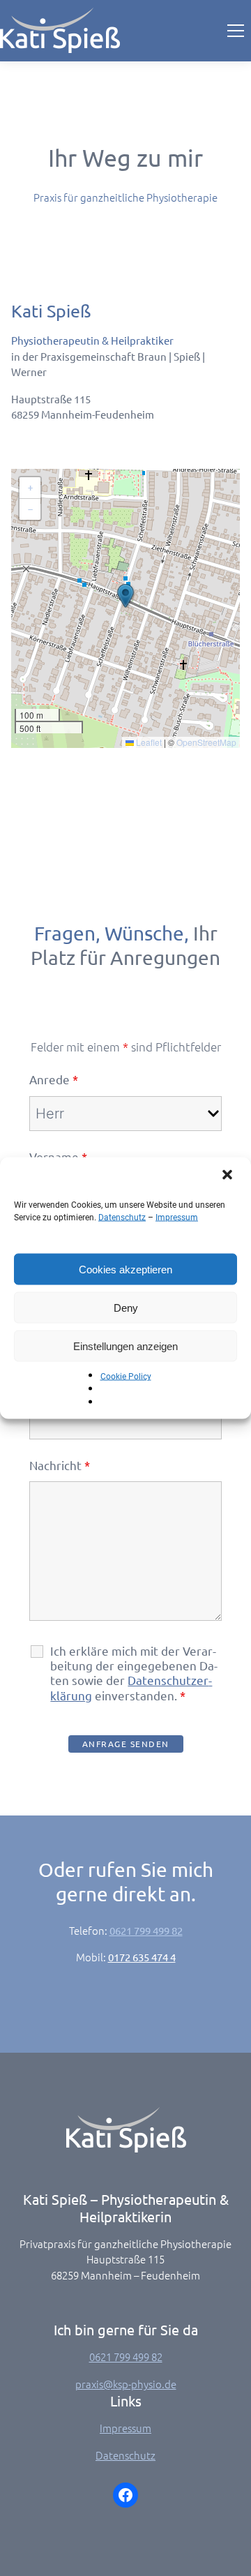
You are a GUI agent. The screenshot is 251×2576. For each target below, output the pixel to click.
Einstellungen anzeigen (125, 1346)
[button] (229, 1176)
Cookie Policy (126, 1377)
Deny (126, 1307)
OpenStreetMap (206, 742)
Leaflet (148, 742)
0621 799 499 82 (146, 1930)
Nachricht (60, 1465)
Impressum (177, 1218)
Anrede (54, 1079)
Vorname (58, 1156)
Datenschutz (122, 1218)
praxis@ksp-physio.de (126, 2384)
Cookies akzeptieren (125, 1269)
